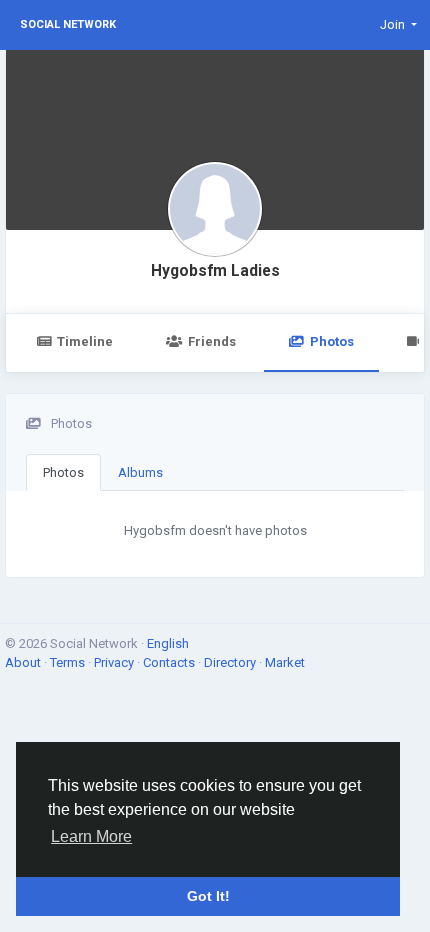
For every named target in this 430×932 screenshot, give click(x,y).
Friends (212, 341)
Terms (69, 662)
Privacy (115, 662)
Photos (332, 341)
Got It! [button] (208, 896)
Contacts (170, 662)
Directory (231, 662)
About (24, 662)
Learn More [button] (91, 836)
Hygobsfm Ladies (215, 271)
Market (285, 662)
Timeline (85, 341)
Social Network (68, 24)
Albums (140, 472)
